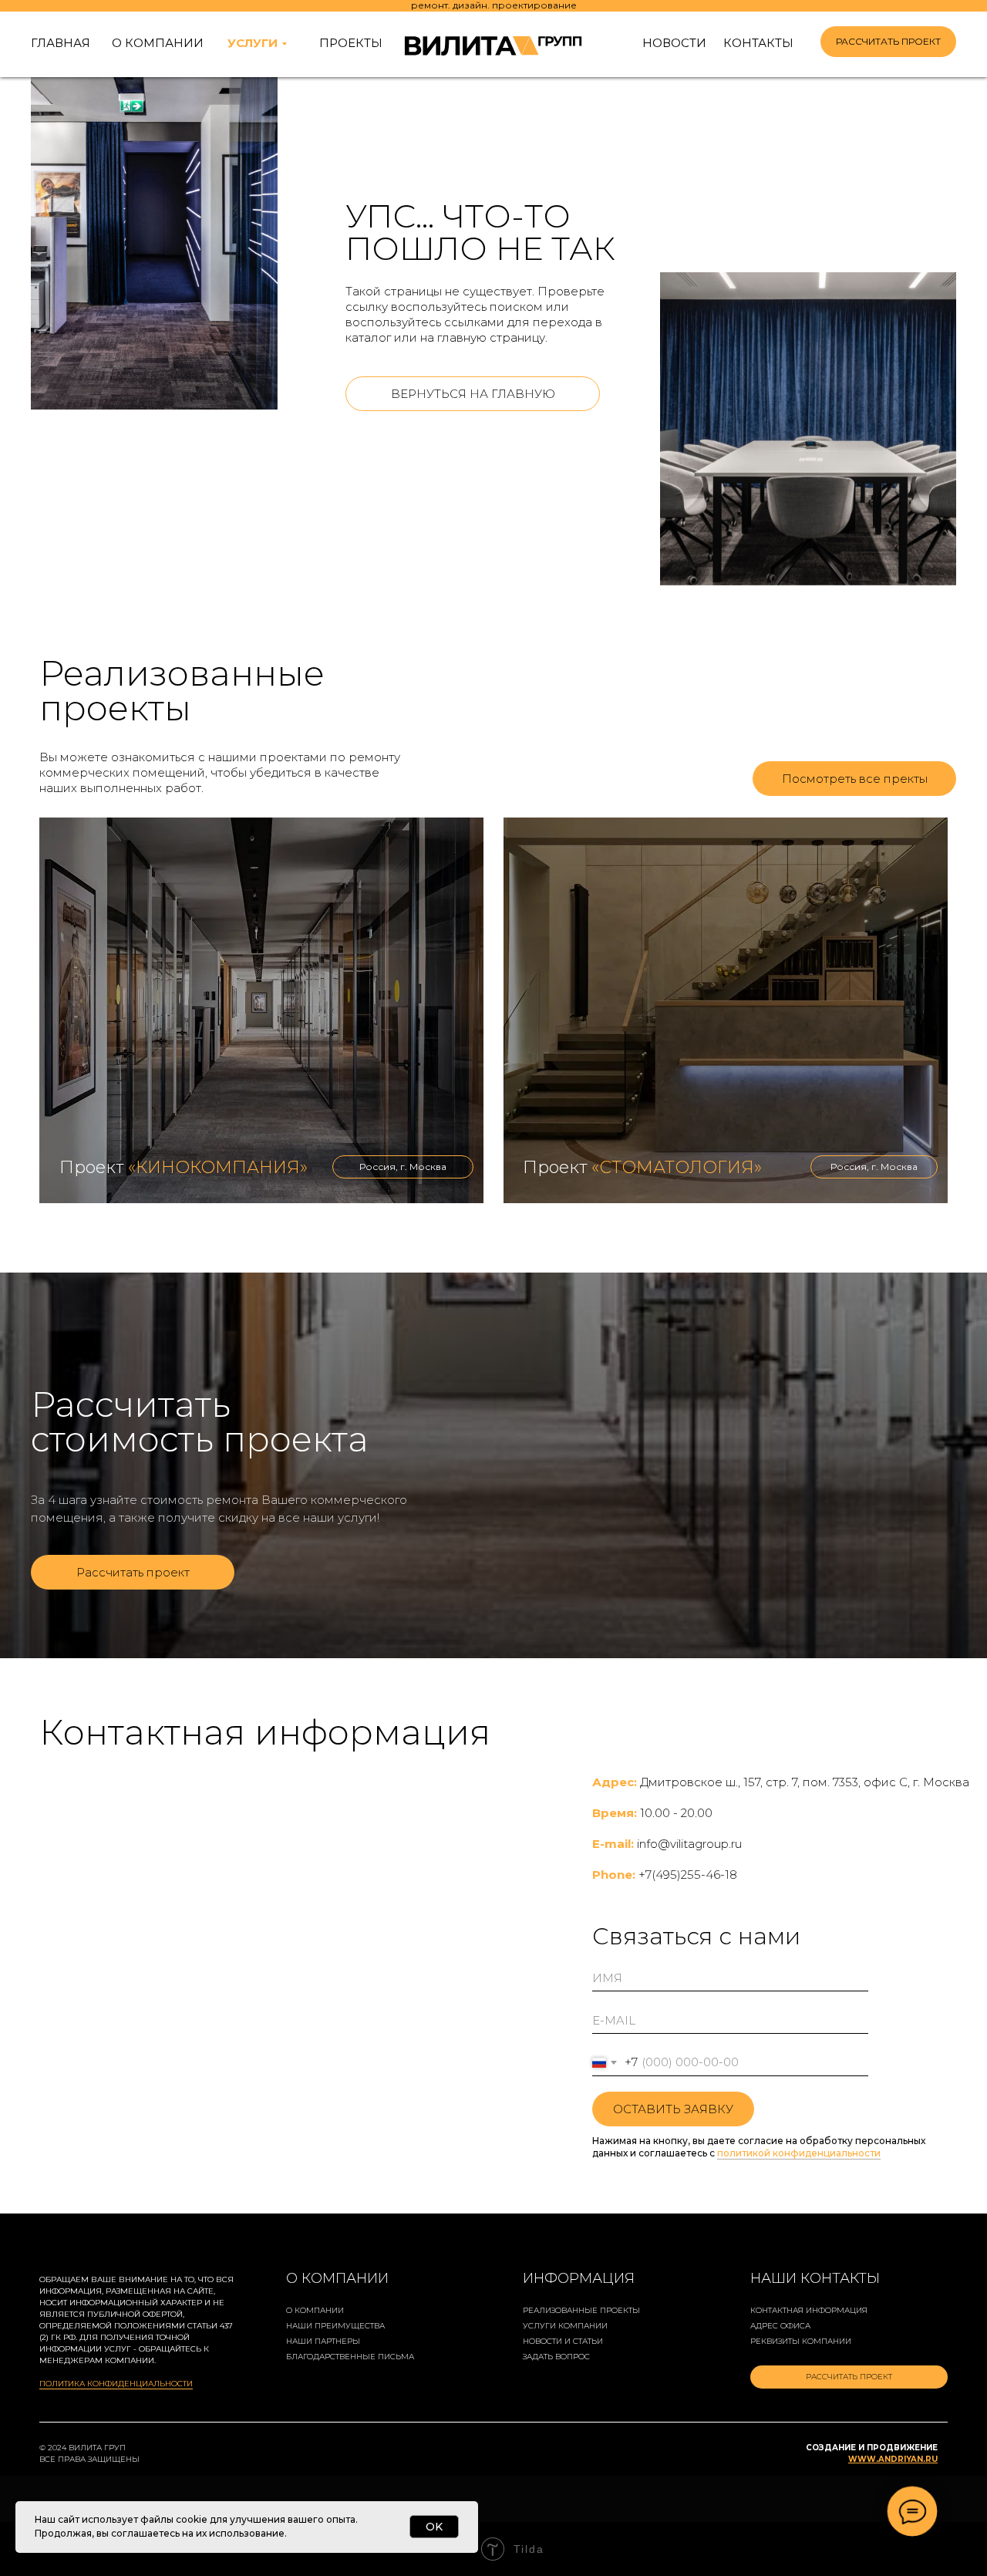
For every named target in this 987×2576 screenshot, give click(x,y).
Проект (184, 1167)
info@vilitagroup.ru (689, 1844)
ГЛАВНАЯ (61, 43)
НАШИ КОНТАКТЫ (815, 2278)
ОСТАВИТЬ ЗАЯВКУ (673, 2109)
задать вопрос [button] (556, 2357)
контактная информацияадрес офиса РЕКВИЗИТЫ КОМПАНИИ (809, 2326)
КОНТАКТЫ (758, 43)
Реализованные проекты (581, 2310)
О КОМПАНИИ (158, 43)
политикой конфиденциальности (799, 2153)
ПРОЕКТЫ (351, 43)
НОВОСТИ (674, 43)
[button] (888, 42)
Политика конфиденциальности (116, 2384)
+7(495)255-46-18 (688, 1875)
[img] (261, 1010)
